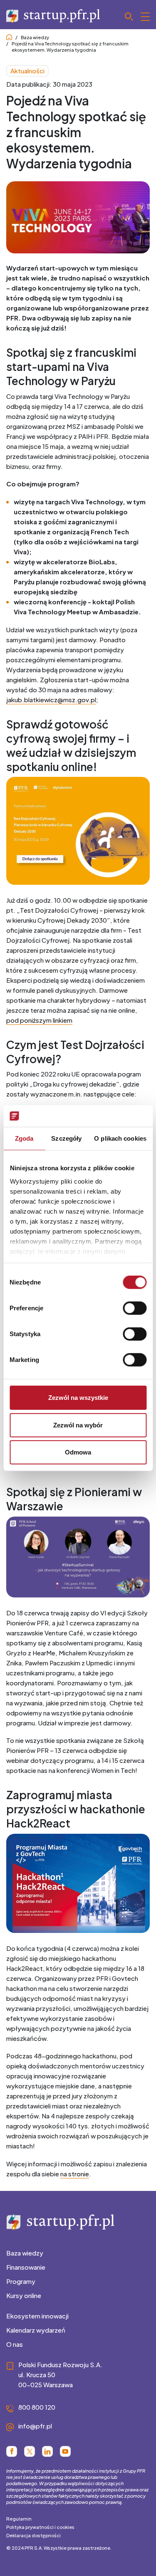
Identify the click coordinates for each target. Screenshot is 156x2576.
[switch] (135, 1308)
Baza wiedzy (35, 37)
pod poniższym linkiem (39, 1020)
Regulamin (19, 2519)
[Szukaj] (137, 17)
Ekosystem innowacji (37, 2316)
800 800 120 (37, 2407)
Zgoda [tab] (24, 1138)
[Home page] (9, 37)
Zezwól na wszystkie (78, 1398)
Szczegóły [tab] (66, 1138)
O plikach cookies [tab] (120, 1138)
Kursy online (24, 2295)
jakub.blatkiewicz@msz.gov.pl (51, 700)
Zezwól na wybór (78, 1425)
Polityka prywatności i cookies (40, 2527)
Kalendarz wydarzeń (36, 2330)
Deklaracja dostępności (33, 2535)
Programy (21, 2281)
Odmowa (78, 1452)
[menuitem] (78, 2253)
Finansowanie (26, 2267)
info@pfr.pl (35, 2426)
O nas (15, 2344)
